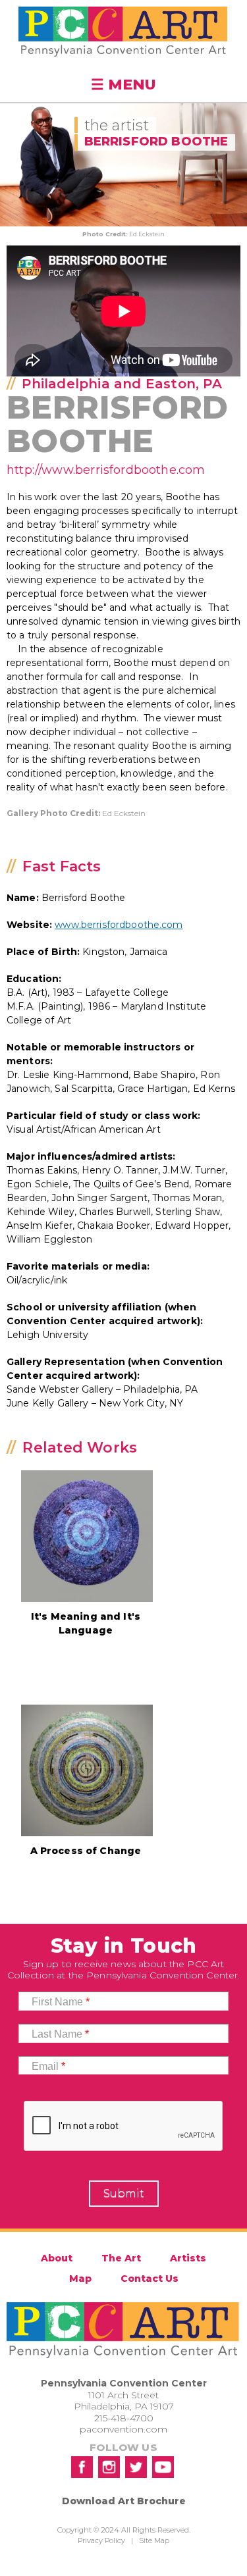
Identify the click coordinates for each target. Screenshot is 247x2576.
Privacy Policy (101, 2540)
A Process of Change (86, 1851)
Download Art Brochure (124, 2501)
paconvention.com (123, 2429)
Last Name (60, 2034)
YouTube (163, 2467)
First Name (61, 2002)
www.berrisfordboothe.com (119, 925)
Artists (188, 2258)
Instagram (109, 2467)
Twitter (136, 2467)
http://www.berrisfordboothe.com (106, 470)
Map (80, 2279)
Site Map (154, 2540)
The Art (121, 2258)
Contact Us (150, 2279)
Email (48, 2066)
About (57, 2258)
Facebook (82, 2467)
